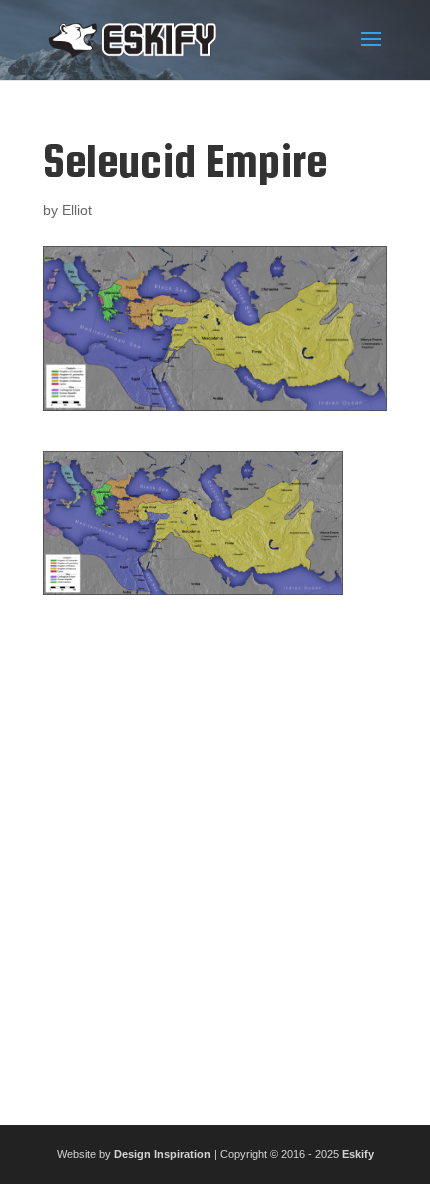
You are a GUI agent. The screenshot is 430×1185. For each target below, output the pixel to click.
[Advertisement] (215, 852)
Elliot (77, 210)
